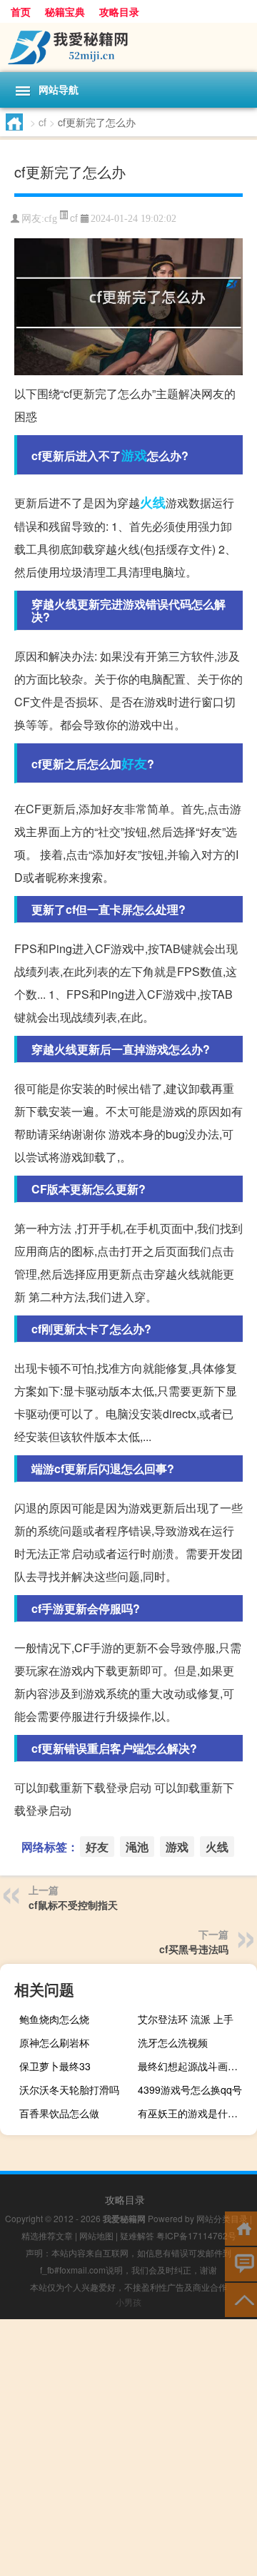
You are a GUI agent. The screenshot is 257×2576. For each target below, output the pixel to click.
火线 (153, 502)
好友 (134, 763)
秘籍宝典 (65, 11)
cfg (51, 219)
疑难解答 (137, 2235)
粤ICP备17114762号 (196, 2235)
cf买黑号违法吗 (194, 1949)
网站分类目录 (222, 2218)
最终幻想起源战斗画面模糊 (196, 2066)
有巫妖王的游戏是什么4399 (196, 2113)
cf (42, 122)
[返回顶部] (241, 2299)
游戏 (134, 455)
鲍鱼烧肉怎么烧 (54, 2019)
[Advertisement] (128, 2448)
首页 (21, 11)
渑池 (137, 1847)
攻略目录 (119, 11)
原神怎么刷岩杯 (54, 2042)
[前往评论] (241, 2263)
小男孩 (128, 2302)
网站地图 (96, 2235)
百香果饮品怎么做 (59, 2113)
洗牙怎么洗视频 (173, 2042)
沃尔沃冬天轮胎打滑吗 (69, 2089)
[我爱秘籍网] (128, 47)
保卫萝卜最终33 (55, 2066)
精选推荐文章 (47, 2235)
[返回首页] (241, 2228)
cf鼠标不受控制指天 (73, 1905)
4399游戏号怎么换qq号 (190, 2089)
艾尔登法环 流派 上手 (186, 2019)
